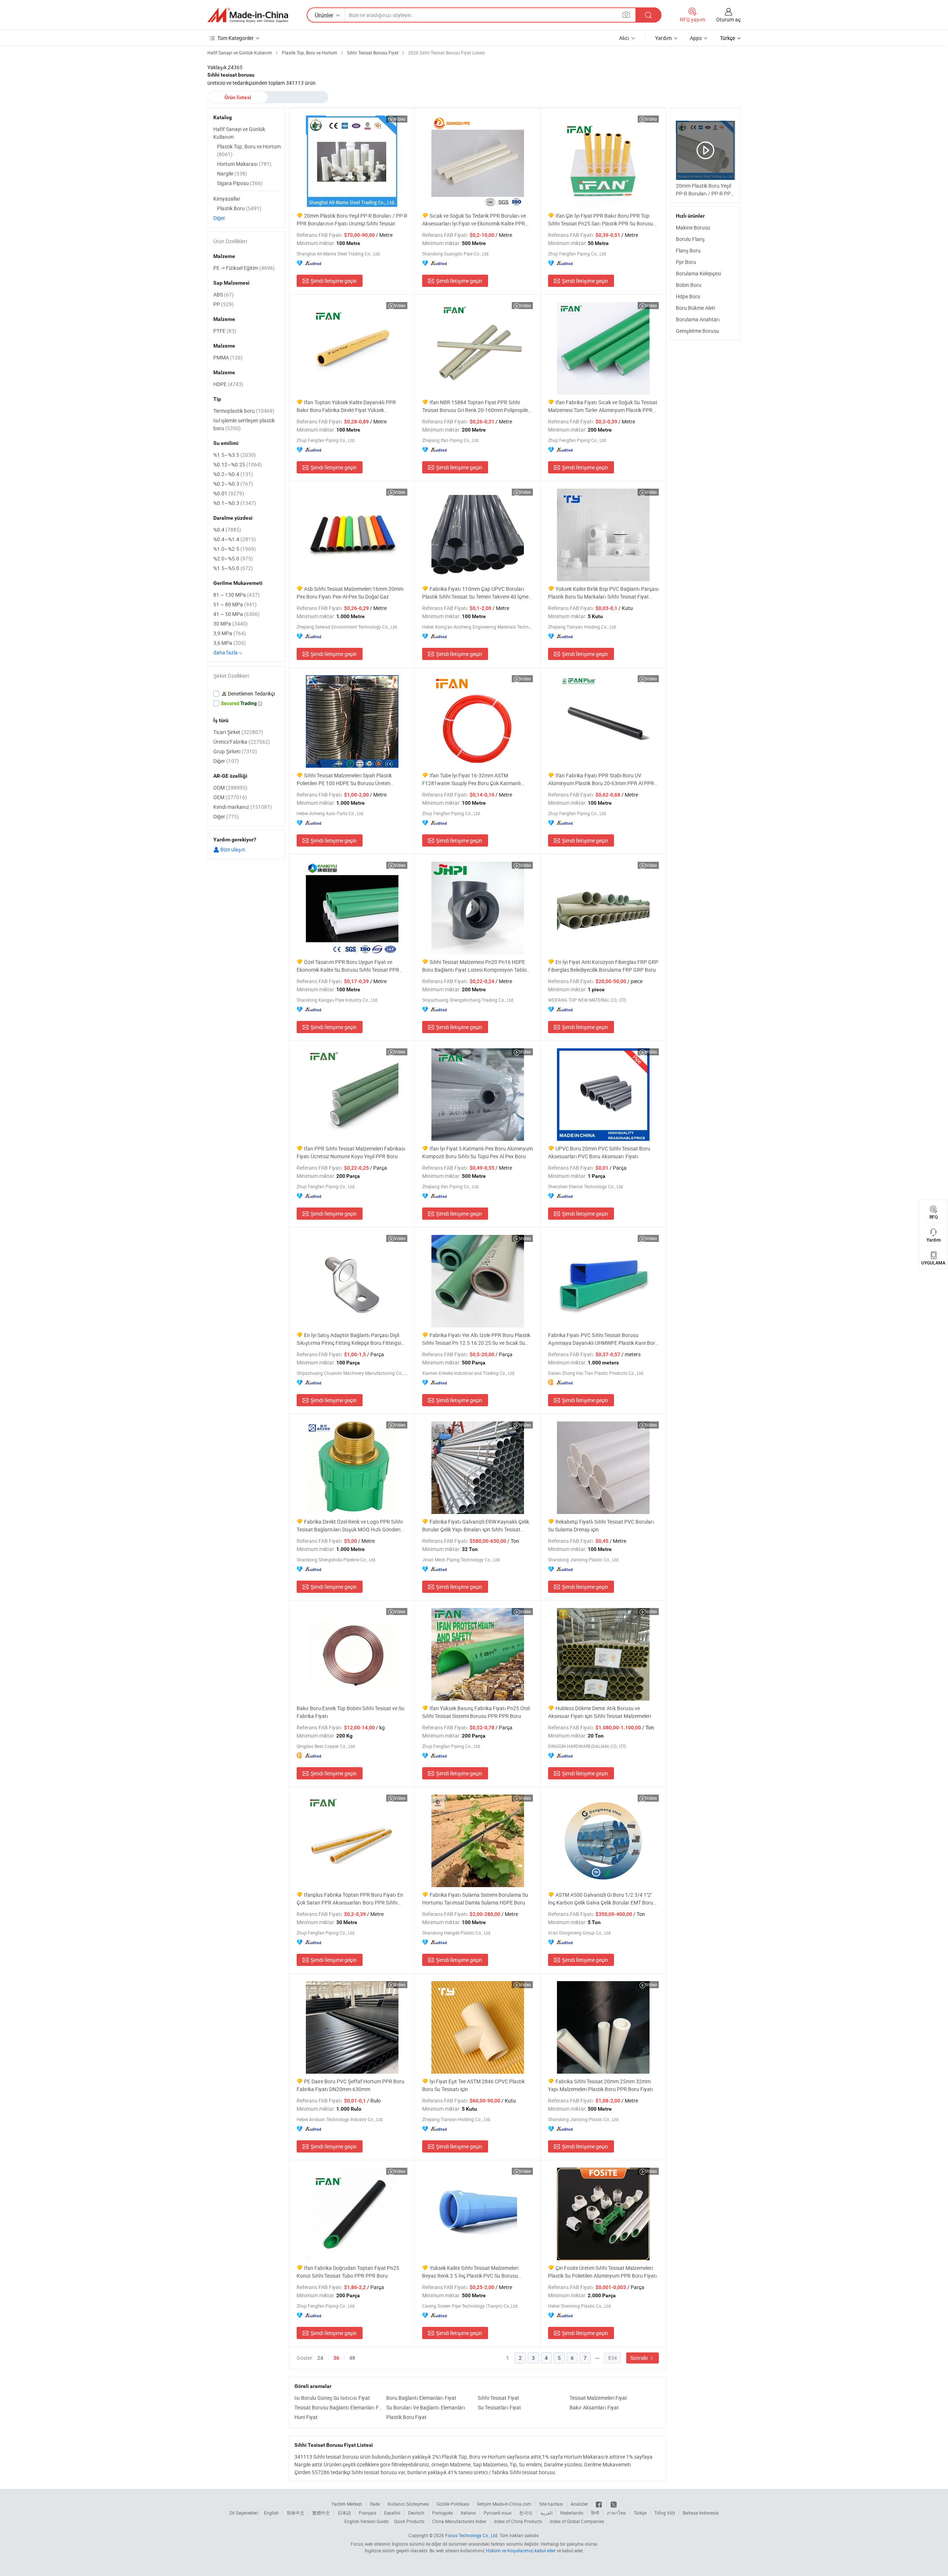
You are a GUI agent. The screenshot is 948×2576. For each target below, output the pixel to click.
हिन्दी (595, 2513)
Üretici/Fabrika (242, 742)
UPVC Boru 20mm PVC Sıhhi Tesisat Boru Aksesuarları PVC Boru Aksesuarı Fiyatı (599, 1152)
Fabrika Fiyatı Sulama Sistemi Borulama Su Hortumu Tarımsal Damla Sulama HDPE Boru (475, 1899)
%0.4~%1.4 (235, 539)
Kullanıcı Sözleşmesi (408, 2504)
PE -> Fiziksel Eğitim (244, 268)
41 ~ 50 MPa (236, 614)
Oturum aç (728, 19)
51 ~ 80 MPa (235, 604)
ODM (230, 788)
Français (368, 2513)
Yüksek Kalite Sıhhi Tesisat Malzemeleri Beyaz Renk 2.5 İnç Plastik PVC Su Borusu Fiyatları (470, 2272)
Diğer (219, 218)
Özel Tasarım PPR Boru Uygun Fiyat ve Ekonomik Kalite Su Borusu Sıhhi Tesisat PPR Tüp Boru (348, 966)
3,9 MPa (230, 633)
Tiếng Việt (665, 2513)
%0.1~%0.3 (235, 503)
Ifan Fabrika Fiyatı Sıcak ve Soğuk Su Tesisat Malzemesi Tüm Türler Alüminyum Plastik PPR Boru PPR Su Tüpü (603, 406)
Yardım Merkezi (347, 2504)
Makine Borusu (693, 227)
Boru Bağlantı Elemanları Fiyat (421, 2398)
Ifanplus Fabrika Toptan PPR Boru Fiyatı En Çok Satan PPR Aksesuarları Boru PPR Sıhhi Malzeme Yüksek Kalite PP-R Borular (350, 1899)
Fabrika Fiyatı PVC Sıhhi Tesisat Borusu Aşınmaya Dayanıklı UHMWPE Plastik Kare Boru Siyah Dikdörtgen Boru (603, 1339)
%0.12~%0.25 (238, 464)
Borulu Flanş (690, 239)
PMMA (228, 357)
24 (320, 2358)
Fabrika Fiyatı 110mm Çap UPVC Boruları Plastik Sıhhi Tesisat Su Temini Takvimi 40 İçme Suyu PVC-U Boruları (475, 593)
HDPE (228, 384)
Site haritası (551, 2504)
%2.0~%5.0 (233, 558)
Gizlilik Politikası (453, 2504)
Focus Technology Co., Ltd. (472, 2535)
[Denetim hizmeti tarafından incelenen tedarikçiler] (246, 694)
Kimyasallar (227, 199)
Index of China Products (518, 2521)
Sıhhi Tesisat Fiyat (498, 2398)
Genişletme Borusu (697, 331)
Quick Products (409, 2521)
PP (223, 304)
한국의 (526, 2513)
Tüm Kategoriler (236, 38)
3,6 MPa (230, 643)
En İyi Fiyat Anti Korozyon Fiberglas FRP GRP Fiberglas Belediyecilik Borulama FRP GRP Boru (603, 966)
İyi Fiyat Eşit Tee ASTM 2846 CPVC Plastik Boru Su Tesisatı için (473, 2085)
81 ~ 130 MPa (236, 595)
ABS (223, 294)
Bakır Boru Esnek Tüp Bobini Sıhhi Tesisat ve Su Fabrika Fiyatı (351, 1712)
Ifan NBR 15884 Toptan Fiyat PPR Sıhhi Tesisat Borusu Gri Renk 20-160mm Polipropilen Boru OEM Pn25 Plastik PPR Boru (477, 406)
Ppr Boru (686, 262)
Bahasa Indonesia (701, 2513)
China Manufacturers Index (459, 2521)
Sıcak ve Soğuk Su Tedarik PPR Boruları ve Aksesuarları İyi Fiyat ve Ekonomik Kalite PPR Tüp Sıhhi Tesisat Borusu (474, 220)
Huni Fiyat (306, 2417)
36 (336, 2358)
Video (400, 119)
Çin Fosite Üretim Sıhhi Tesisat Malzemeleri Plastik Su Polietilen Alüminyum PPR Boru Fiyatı (602, 2272)
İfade (375, 2504)
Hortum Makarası (244, 164)
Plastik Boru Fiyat (406, 2417)
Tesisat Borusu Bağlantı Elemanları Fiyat (338, 2407)
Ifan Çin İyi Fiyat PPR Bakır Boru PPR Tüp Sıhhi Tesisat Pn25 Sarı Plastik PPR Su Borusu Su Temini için (601, 220)
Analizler (579, 2504)
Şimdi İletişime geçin (333, 281)
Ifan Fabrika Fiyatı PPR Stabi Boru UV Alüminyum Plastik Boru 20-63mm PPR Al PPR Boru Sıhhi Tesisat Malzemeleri (601, 779)
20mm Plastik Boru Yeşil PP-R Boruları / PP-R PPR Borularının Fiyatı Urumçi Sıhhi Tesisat (352, 220)
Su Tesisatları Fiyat (499, 2407)
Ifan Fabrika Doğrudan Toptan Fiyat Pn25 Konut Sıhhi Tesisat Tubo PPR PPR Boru (348, 2272)
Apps (696, 38)
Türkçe (640, 2513)
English (271, 2513)
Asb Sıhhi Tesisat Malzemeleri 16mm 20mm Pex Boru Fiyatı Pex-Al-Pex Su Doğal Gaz (350, 593)
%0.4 (227, 530)
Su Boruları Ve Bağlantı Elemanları (426, 2407)
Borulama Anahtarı (698, 319)
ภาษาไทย (616, 2513)
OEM (230, 797)
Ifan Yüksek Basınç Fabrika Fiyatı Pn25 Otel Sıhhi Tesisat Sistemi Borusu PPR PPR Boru (476, 1712)
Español (392, 2513)
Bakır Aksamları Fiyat (594, 2407)
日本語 (344, 2513)
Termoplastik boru (244, 411)
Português (443, 2513)
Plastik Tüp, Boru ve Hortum (249, 150)
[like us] (599, 2504)
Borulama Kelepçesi (698, 273)
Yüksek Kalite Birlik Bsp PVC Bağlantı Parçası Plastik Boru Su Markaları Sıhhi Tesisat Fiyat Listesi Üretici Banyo (603, 593)
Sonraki (640, 2358)
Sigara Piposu (240, 183)
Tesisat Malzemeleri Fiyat (598, 2398)
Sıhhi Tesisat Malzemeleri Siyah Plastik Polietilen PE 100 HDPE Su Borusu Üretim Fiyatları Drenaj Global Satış (344, 779)
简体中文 (296, 2513)
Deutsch (416, 2513)
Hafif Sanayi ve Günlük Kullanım (239, 133)
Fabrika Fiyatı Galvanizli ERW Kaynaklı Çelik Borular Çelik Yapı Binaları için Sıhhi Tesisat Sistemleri (476, 1526)
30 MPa (231, 624)
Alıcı (624, 38)
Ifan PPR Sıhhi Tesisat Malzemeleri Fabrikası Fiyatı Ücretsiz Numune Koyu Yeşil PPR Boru (351, 1152)
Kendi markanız (243, 807)
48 (352, 2358)
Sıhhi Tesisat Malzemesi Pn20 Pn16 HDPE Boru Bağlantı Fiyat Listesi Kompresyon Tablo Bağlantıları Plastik (474, 966)
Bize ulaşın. (233, 849)
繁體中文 (321, 2513)
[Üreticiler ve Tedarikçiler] (248, 15)
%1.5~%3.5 (235, 455)
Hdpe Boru (688, 296)
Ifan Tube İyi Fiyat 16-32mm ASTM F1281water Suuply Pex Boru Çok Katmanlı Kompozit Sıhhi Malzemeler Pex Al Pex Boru (472, 779)
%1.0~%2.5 (235, 549)
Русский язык (498, 2513)
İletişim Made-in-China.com (504, 2504)
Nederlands (572, 2513)
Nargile (232, 173)
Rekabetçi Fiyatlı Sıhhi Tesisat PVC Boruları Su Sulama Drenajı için (601, 1525)
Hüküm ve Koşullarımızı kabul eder (521, 2550)
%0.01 (229, 493)
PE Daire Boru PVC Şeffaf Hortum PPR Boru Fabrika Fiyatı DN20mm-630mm (351, 2085)
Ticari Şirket (238, 732)
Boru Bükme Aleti (695, 308)
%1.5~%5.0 (233, 568)
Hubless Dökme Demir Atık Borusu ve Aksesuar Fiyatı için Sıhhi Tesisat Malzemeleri (600, 1712)
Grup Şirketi (235, 751)
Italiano (468, 2513)
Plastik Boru (239, 208)
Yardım (663, 38)
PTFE (225, 331)
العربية (546, 2513)
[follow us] (614, 2504)
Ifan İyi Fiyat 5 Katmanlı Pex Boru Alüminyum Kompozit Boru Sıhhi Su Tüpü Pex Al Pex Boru (478, 1152)
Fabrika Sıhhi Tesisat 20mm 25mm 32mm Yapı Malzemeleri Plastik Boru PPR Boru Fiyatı (601, 2085)
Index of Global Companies (577, 2521)
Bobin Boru (689, 285)
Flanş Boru (688, 250)
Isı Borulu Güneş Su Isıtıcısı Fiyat (332, 2398)
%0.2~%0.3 (233, 484)
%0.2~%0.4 (233, 474)
